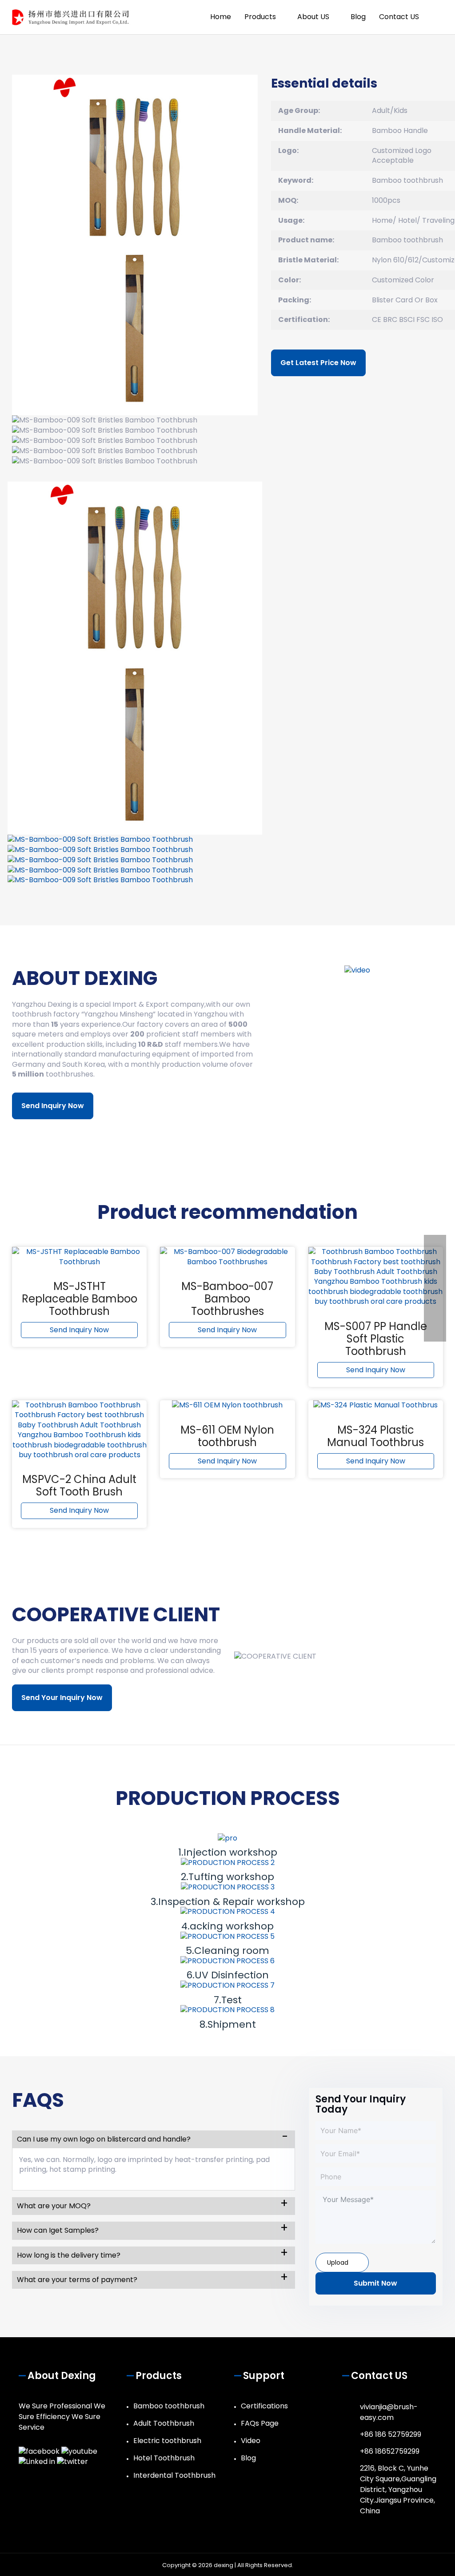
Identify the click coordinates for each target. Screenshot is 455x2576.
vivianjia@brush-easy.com (389, 2412)
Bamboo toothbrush (169, 2406)
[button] (436, 17)
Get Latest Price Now (318, 363)
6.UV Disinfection (227, 1975)
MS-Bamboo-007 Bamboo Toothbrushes (227, 1299)
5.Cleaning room (227, 1951)
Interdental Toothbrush (174, 2475)
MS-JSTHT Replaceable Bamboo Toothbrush (80, 1299)
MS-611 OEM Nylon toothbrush (227, 1436)
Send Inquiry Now (53, 1106)
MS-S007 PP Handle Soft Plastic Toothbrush (376, 1339)
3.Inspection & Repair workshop (228, 1902)
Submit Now (375, 2283)
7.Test (228, 2000)
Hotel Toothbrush (164, 2458)
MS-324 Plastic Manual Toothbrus (375, 1436)
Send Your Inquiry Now (62, 1698)
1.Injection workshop (228, 1852)
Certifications (264, 2406)
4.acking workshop (227, 1926)
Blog (248, 2458)
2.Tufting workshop (227, 1877)
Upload (338, 2263)
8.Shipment (228, 2024)
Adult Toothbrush (164, 2423)
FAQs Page (260, 2423)
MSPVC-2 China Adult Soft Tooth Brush (79, 1485)
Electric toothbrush (167, 2441)
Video (251, 2441)
